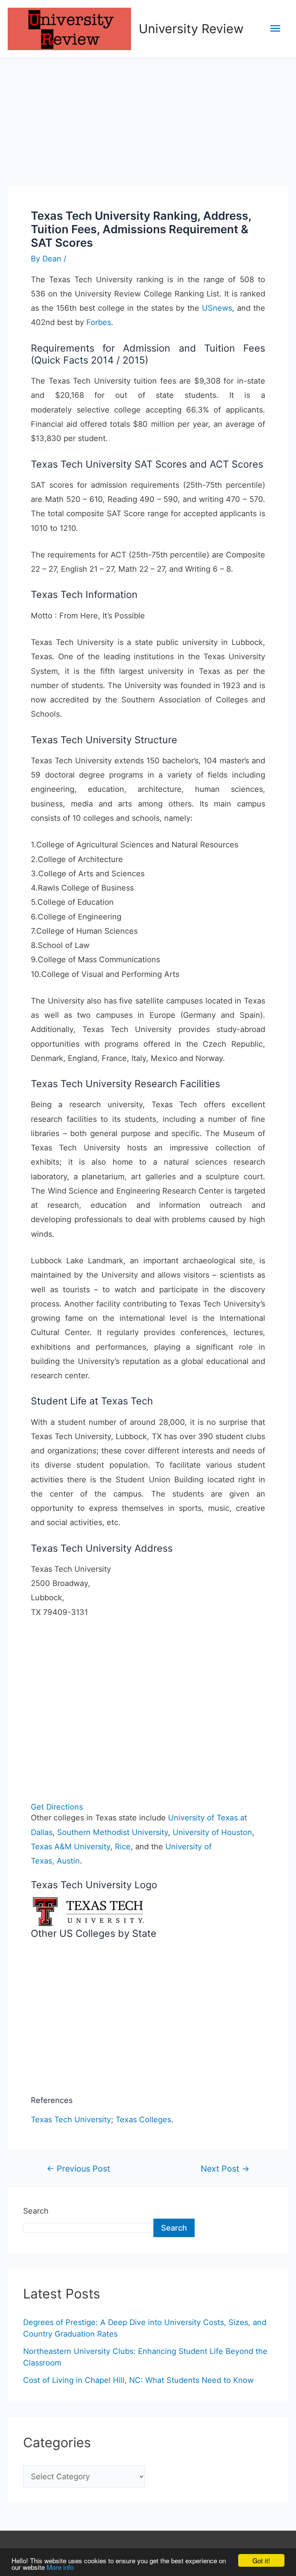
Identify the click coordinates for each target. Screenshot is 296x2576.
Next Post (225, 2169)
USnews (217, 308)
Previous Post (78, 2169)
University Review (191, 29)
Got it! (261, 2560)
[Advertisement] (148, 116)
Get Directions (57, 1807)
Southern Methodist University (113, 1832)
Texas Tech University (71, 2120)
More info (60, 2567)
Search (36, 2211)
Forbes (99, 322)
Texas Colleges (143, 2120)
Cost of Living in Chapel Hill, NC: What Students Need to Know (138, 2380)
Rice (123, 1847)
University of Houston (212, 1832)
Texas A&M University (71, 1847)
